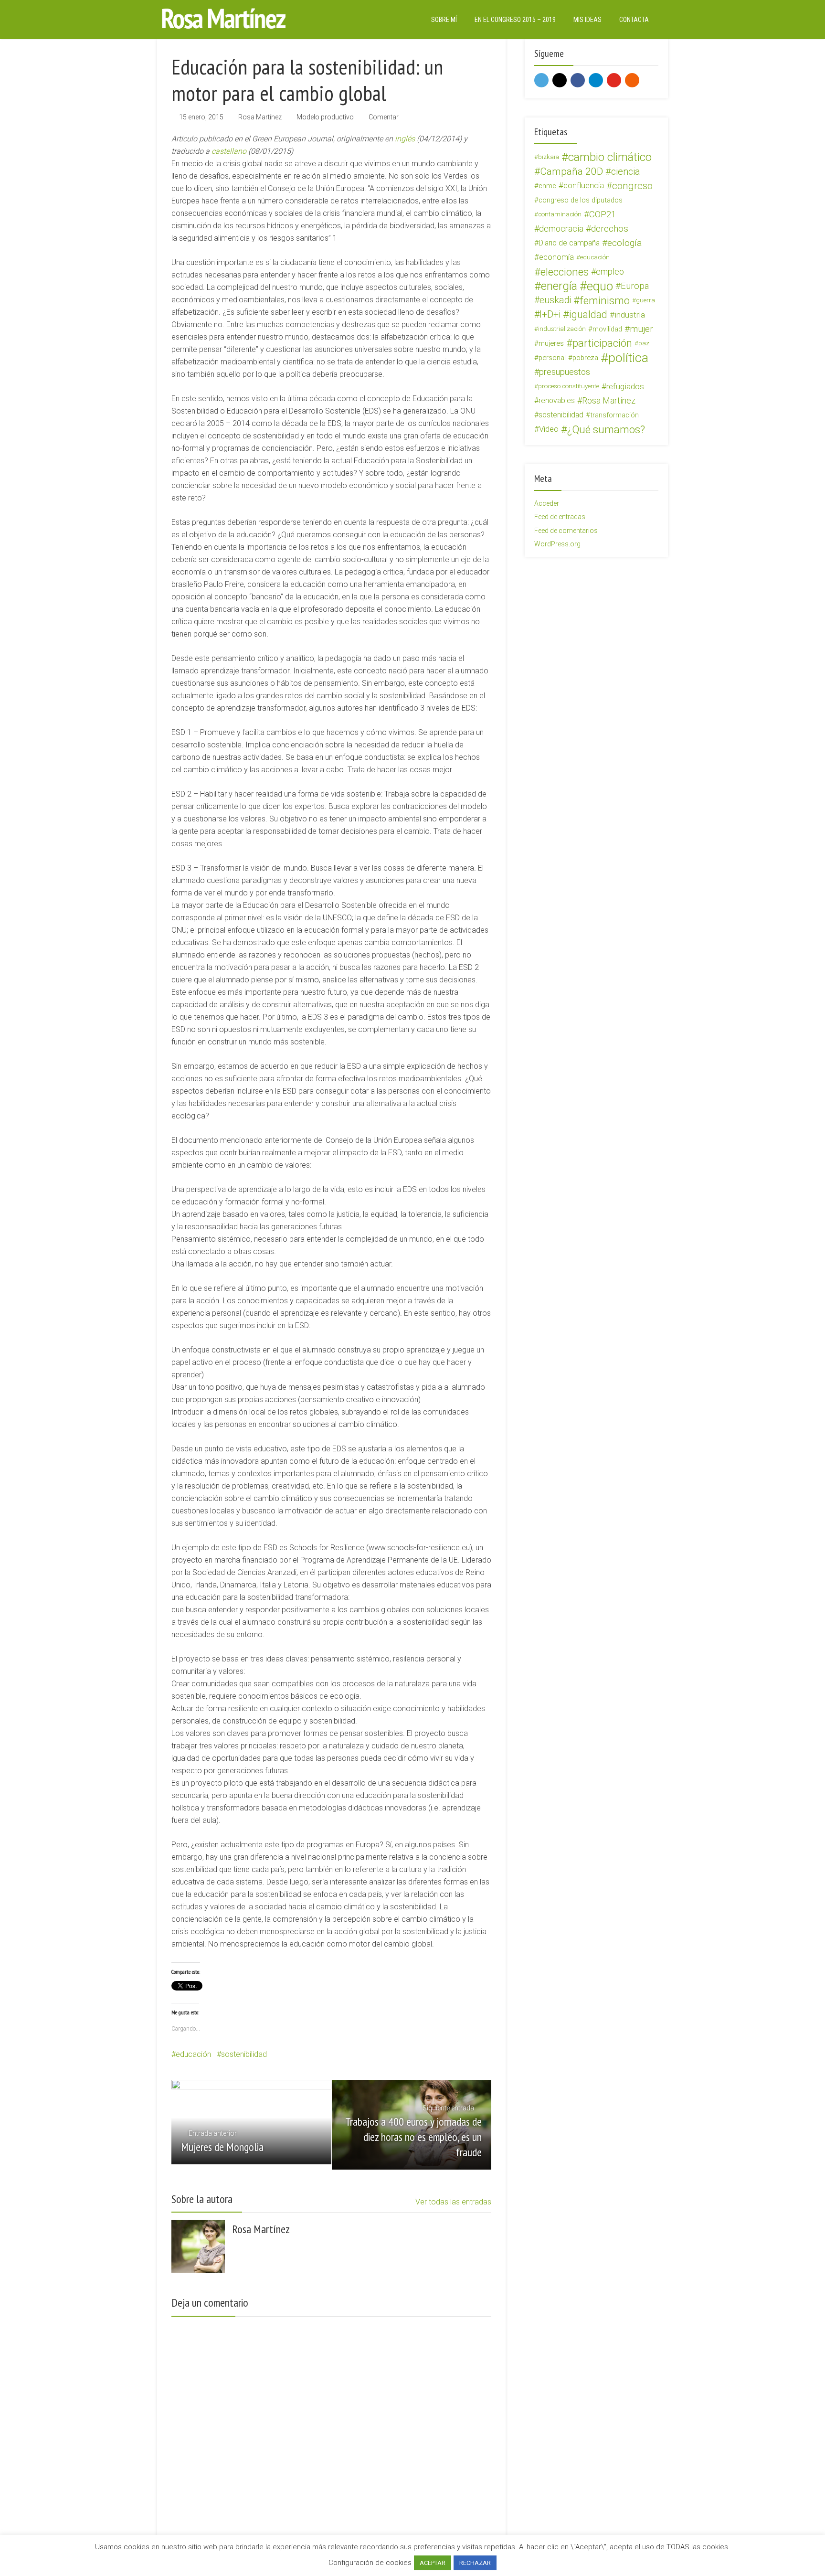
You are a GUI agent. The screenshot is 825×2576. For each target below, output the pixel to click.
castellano (229, 151)
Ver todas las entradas (453, 2202)
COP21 (603, 214)
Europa (635, 286)
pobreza (585, 358)
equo (600, 286)
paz (644, 343)
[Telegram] (596, 80)
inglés (405, 139)
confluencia (584, 186)
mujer (641, 329)
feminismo (605, 300)
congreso (632, 186)
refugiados (625, 386)
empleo (610, 271)
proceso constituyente (569, 386)
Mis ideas (587, 20)
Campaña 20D (571, 171)
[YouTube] (614, 80)
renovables (557, 400)
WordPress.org (557, 544)
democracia (561, 229)
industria (630, 315)
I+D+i (550, 314)
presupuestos (565, 372)
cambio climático (610, 157)
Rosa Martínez (260, 117)
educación (193, 2054)
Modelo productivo (325, 117)
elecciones (565, 272)
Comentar (384, 117)
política (628, 358)
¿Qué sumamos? (606, 429)
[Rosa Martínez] (224, 18)
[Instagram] (560, 80)
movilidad (607, 329)
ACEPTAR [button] (433, 2563)
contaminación (560, 214)
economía (556, 257)
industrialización (562, 329)
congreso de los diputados (581, 200)
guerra (645, 300)
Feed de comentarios (566, 531)
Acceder (547, 503)
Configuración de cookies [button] (370, 2563)
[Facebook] (578, 80)
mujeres (551, 343)
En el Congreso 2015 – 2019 (515, 20)
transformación (614, 415)
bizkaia (549, 157)
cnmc (547, 186)
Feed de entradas (560, 517)
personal (552, 358)
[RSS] (632, 80)
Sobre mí (444, 20)
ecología (625, 243)
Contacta (634, 20)
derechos (610, 229)
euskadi (555, 300)
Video (549, 429)
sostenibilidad (244, 2054)
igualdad (588, 315)
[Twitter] (541, 80)
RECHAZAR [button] (475, 2563)
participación (602, 343)
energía (559, 286)
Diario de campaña (569, 243)
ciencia (626, 171)
